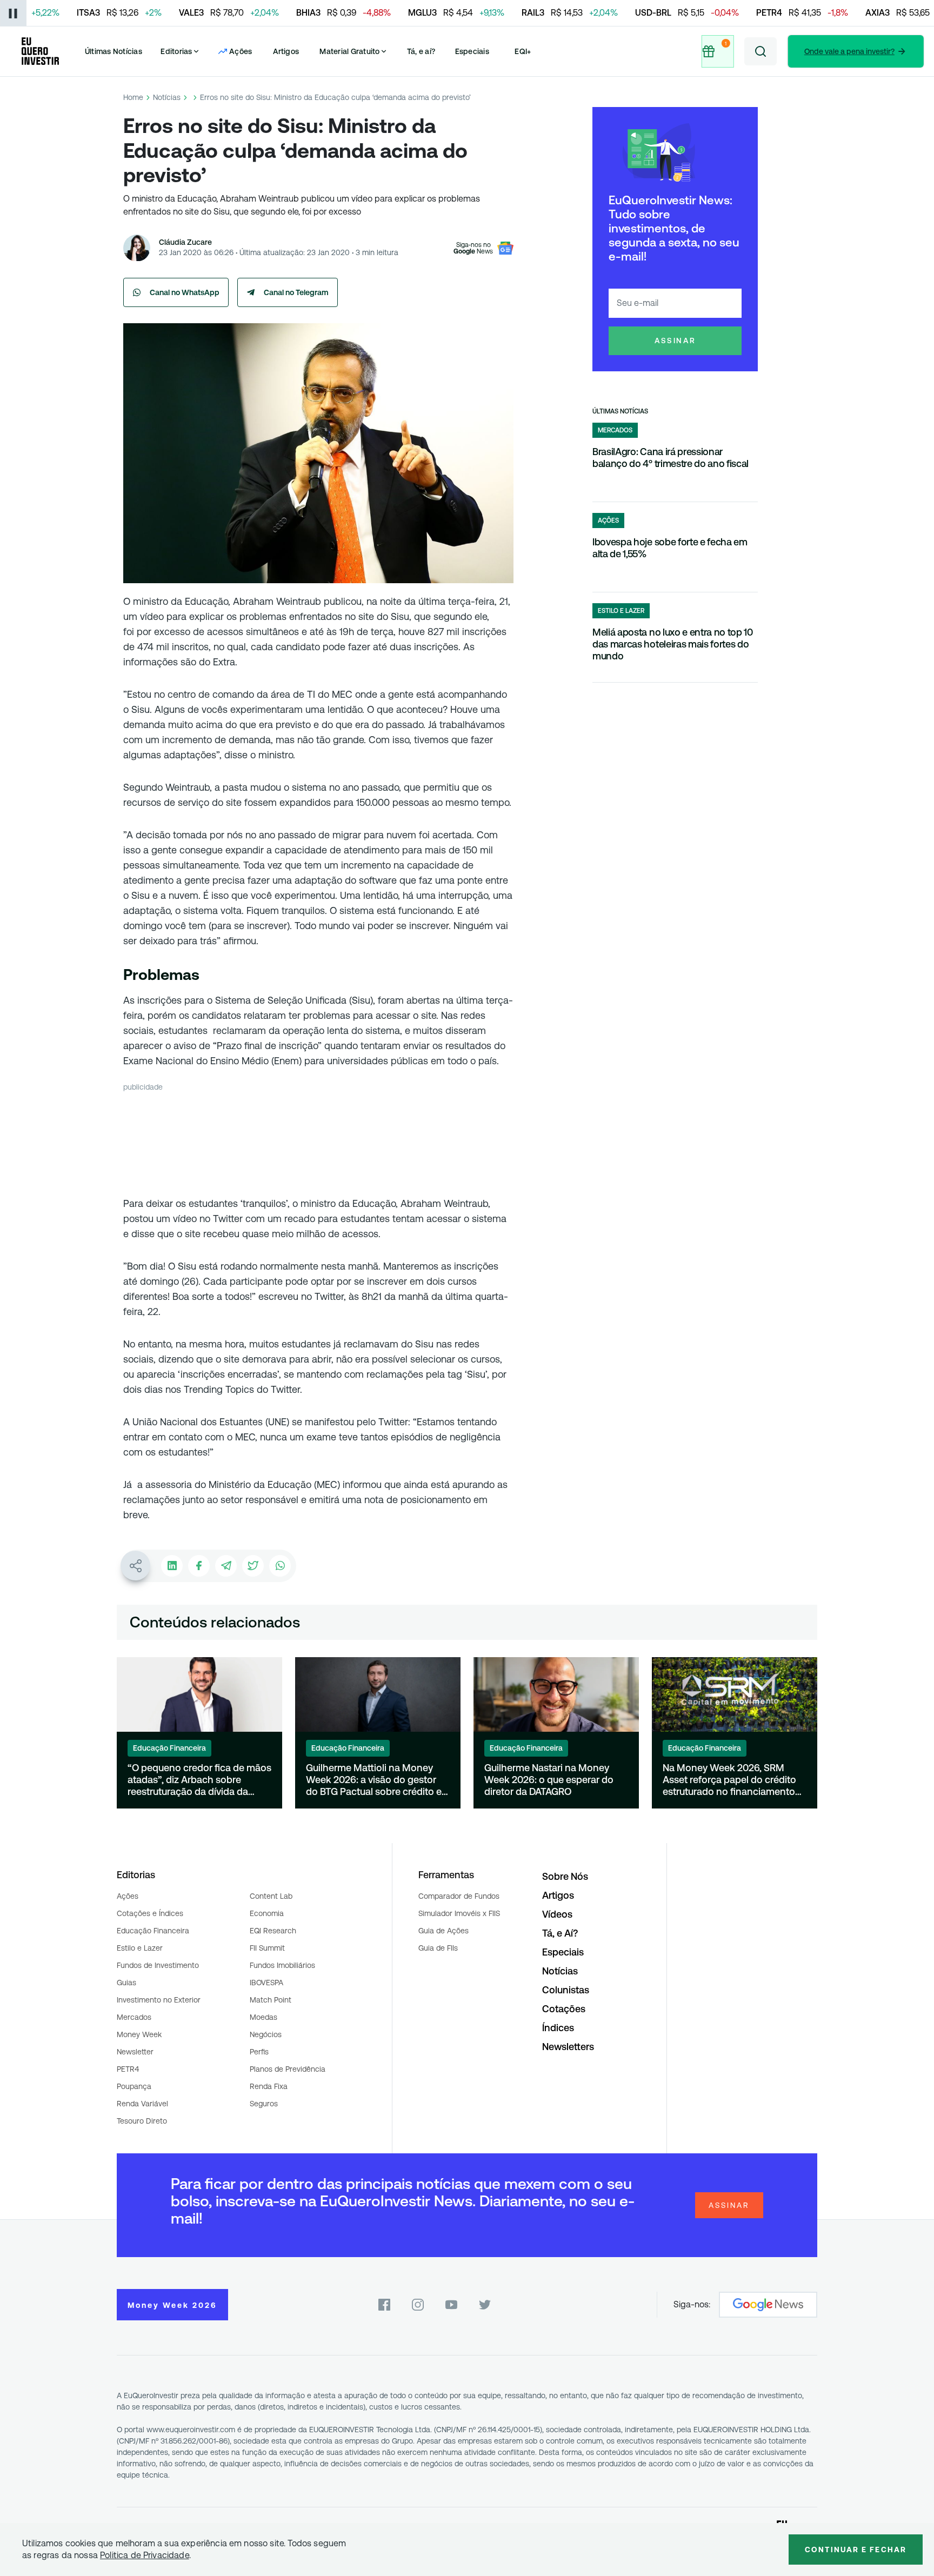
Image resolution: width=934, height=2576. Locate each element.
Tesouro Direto (142, 2121)
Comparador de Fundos (459, 1896)
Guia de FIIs (438, 1948)
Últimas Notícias (114, 51)
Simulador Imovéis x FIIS (459, 1913)
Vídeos (557, 1914)
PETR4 (128, 2069)
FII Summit (267, 1948)
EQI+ (523, 51)
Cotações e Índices (150, 1913)
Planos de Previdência (288, 2069)
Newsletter (135, 2052)
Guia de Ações (443, 1931)
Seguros (264, 2104)
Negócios (266, 2034)
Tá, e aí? (421, 51)
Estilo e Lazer (140, 1948)
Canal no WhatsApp (185, 292)
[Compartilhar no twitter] (253, 1566)
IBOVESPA (266, 1983)
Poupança (134, 2086)
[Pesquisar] (760, 51)
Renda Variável (142, 2104)
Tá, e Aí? (560, 1933)
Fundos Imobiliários (282, 1965)
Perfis (259, 2052)
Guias (126, 1983)
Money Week (139, 2034)
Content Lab (271, 1896)
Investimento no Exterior (159, 2000)
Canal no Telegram (296, 292)
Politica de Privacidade (145, 2555)
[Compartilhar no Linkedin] (172, 1566)
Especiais (472, 51)
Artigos (286, 51)
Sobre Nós (565, 1876)
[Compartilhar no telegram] (226, 1566)
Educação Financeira (153, 1931)
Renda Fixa (269, 2086)
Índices (558, 2028)
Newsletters (568, 2047)
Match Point (271, 2000)
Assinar (675, 341)
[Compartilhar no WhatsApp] (280, 1566)
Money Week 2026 (172, 2305)
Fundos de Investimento (158, 1965)
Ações (128, 1896)
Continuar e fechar (856, 2550)
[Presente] (717, 51)
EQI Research (273, 1931)
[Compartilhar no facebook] (199, 1566)
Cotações (564, 2009)
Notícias (167, 97)
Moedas (263, 2017)
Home (133, 97)
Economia (267, 1913)
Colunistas (566, 1990)
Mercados (134, 2017)
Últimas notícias (620, 411)
